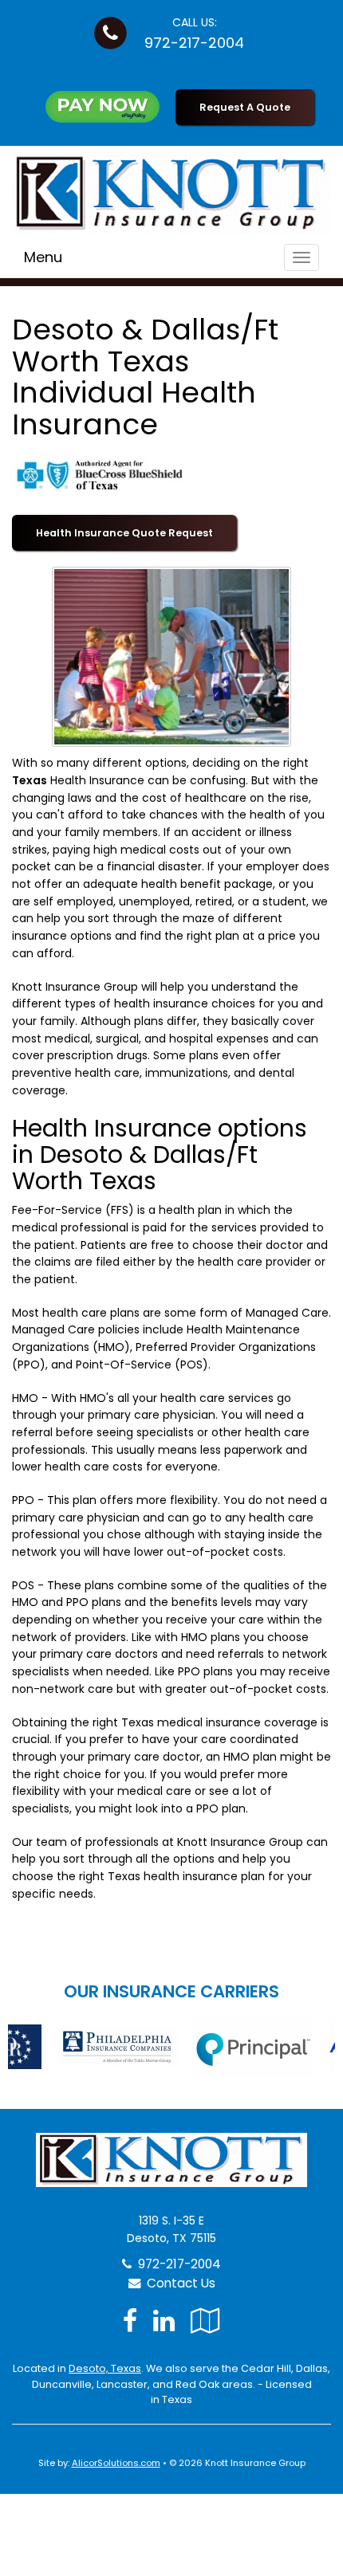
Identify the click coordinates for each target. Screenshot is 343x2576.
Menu (43, 257)
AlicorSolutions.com (116, 2463)
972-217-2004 (194, 43)
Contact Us (178, 2283)
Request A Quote (245, 107)
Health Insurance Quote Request (124, 533)
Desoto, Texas (105, 2368)
